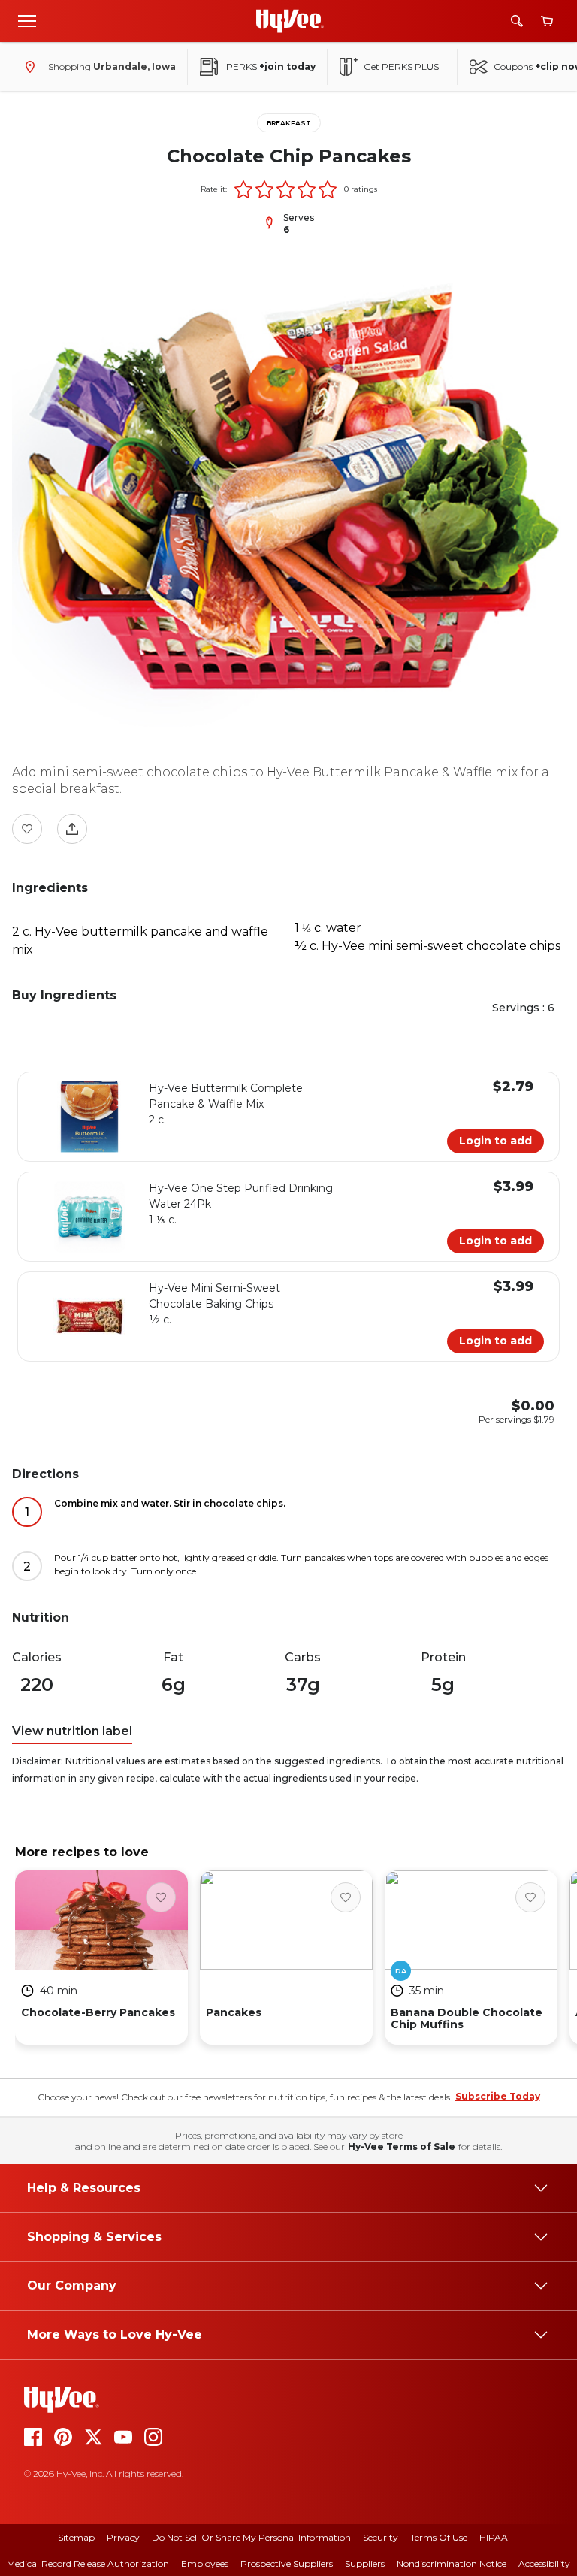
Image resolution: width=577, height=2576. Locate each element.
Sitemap (76, 2537)
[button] (243, 189)
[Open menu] (27, 20)
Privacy (123, 2537)
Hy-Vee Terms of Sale (402, 2147)
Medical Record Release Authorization (88, 2564)
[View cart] (547, 21)
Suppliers (365, 2564)
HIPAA (494, 2537)
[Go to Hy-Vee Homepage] (290, 21)
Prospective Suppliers (287, 2564)
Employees (205, 2564)
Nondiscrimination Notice (452, 2564)
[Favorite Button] (27, 829)
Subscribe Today (498, 2096)
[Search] (517, 21)
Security (381, 2537)
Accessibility (544, 2564)
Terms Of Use (439, 2537)
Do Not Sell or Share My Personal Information (251, 2537)
